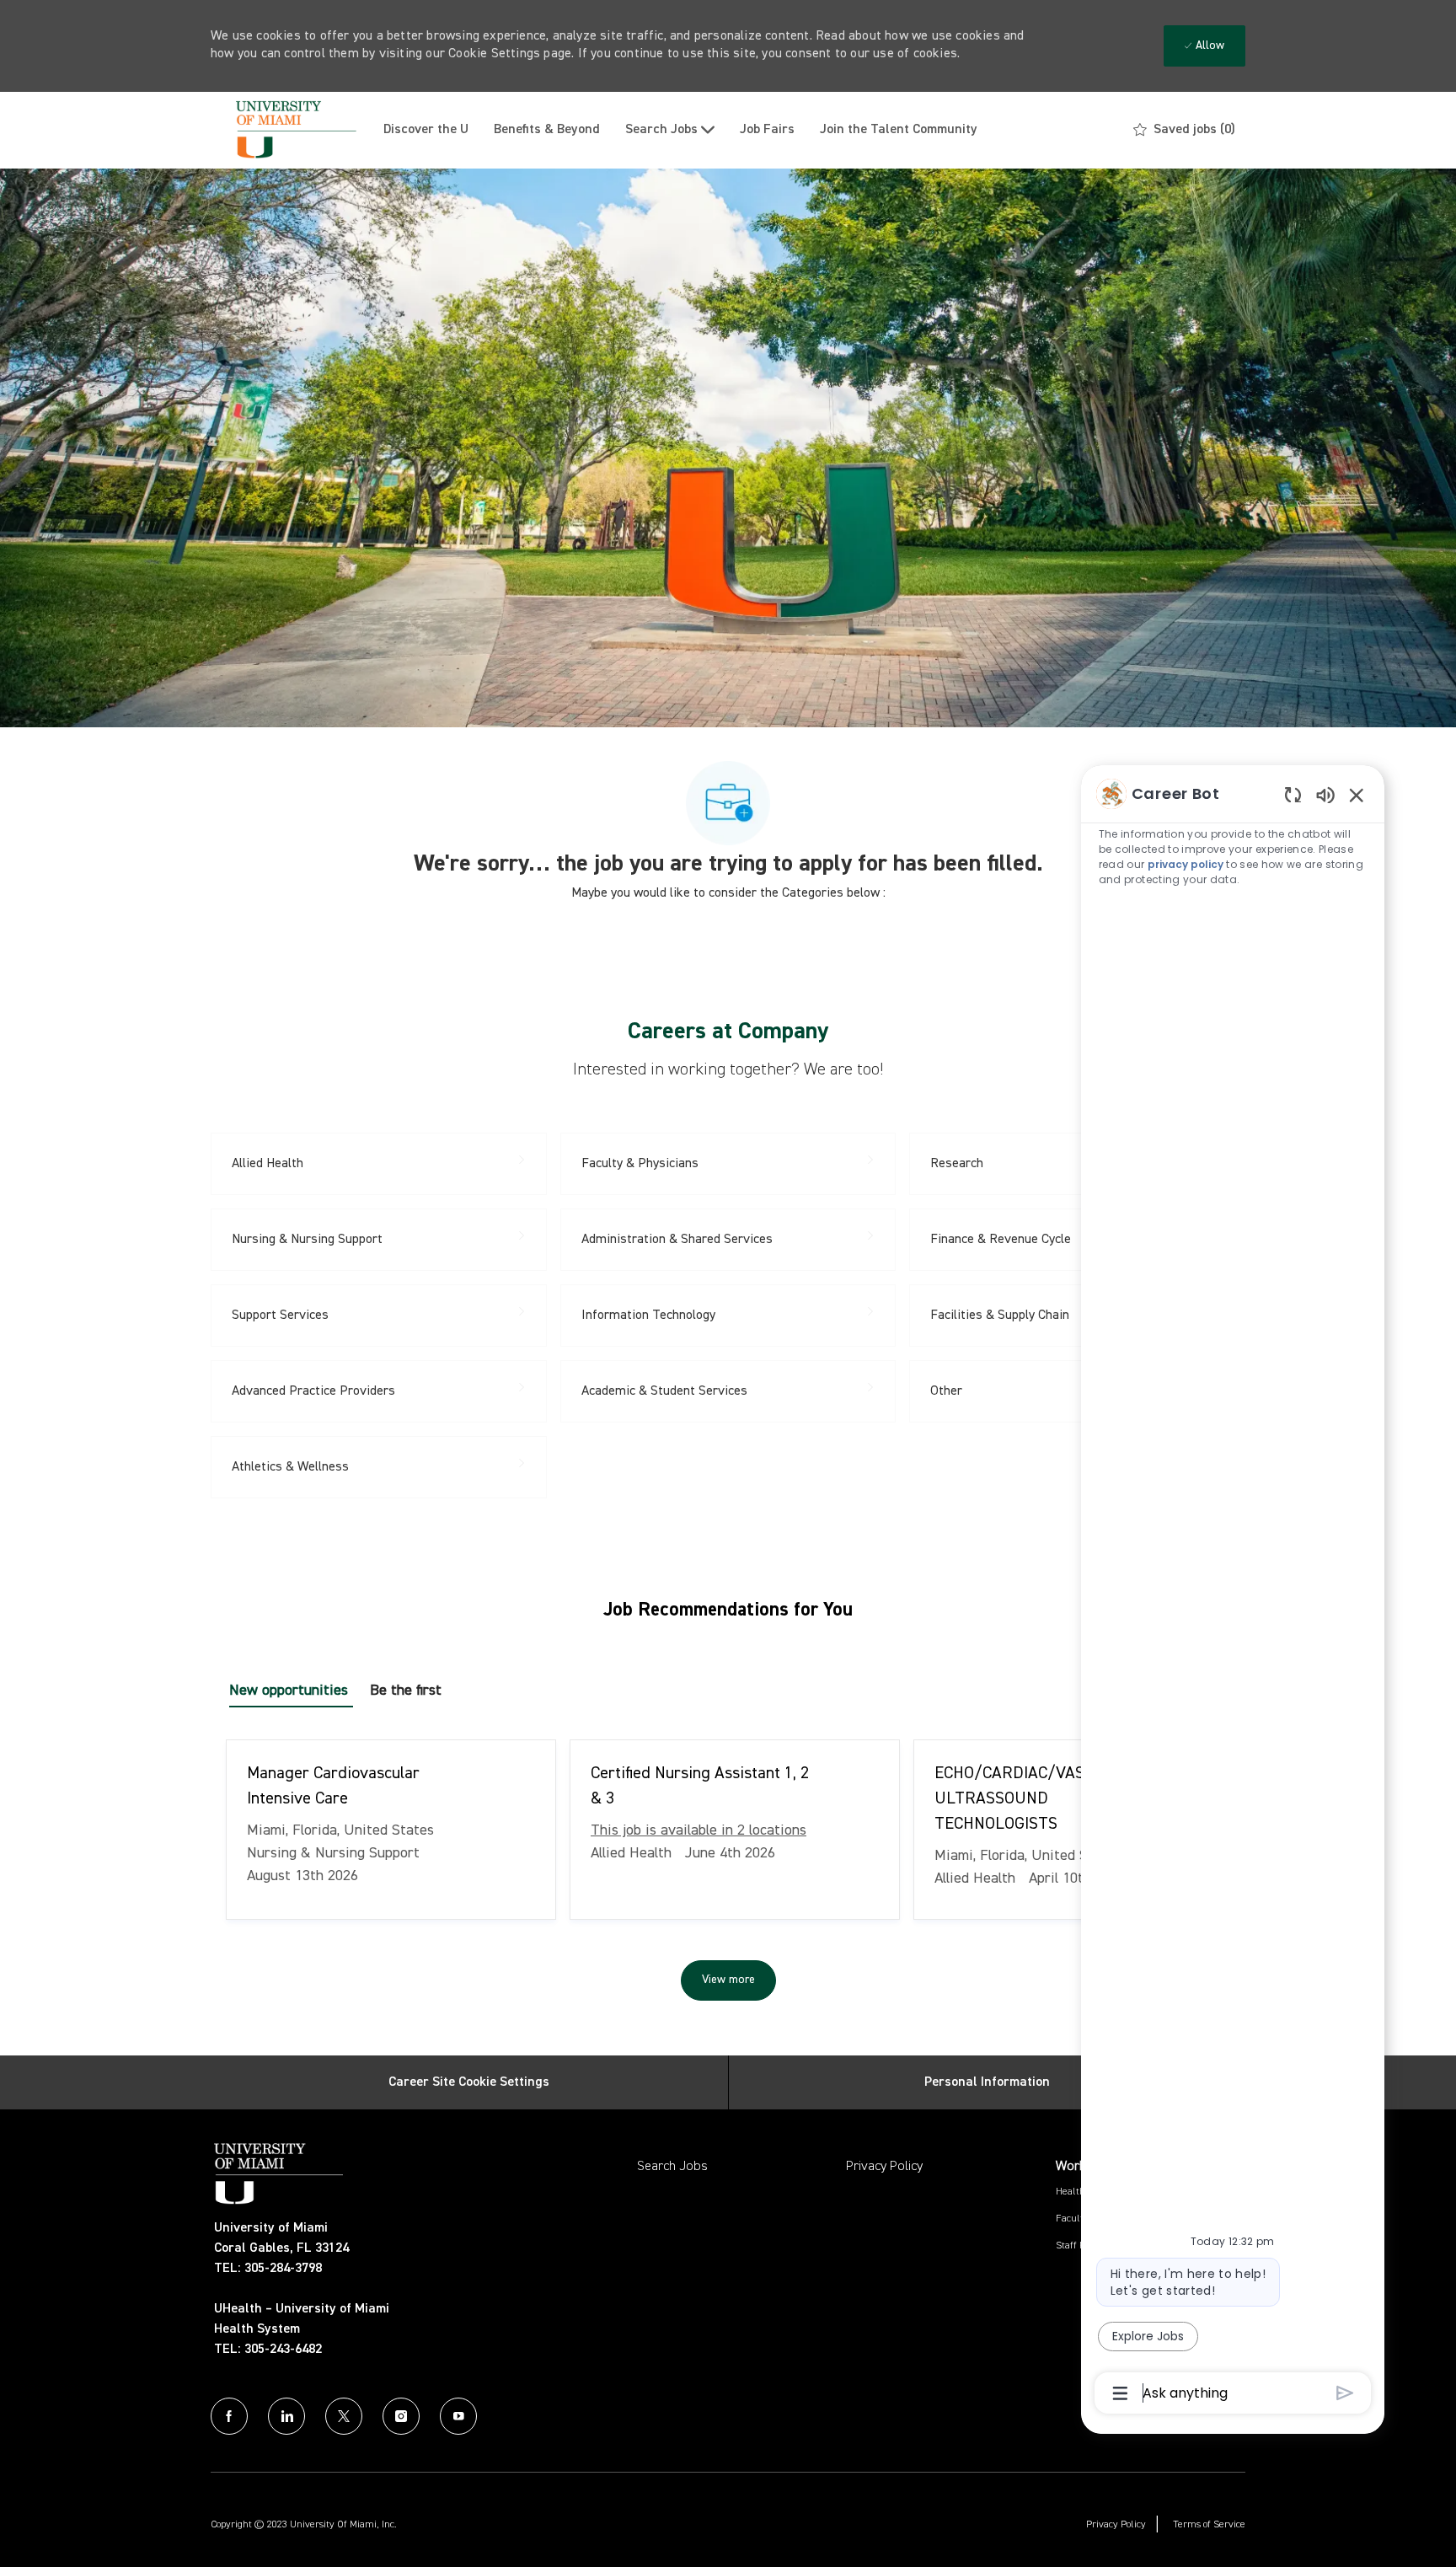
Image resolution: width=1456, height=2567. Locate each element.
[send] (1345, 2393)
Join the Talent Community (899, 130)
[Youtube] (458, 2416)
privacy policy (1186, 864)
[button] (728, 1980)
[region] (1233, 1592)
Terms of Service (1209, 2525)
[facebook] (229, 2416)
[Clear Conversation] (1293, 794)
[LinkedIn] (286, 2416)
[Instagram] (401, 2416)
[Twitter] (344, 2416)
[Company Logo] (291, 130)
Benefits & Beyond (547, 130)
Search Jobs (672, 2167)
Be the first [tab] (406, 1691)
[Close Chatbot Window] (1357, 795)
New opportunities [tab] (289, 1691)
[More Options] (1120, 2393)
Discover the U (426, 130)
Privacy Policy (884, 2167)
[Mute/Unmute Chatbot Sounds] (1325, 794)
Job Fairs (767, 130)
